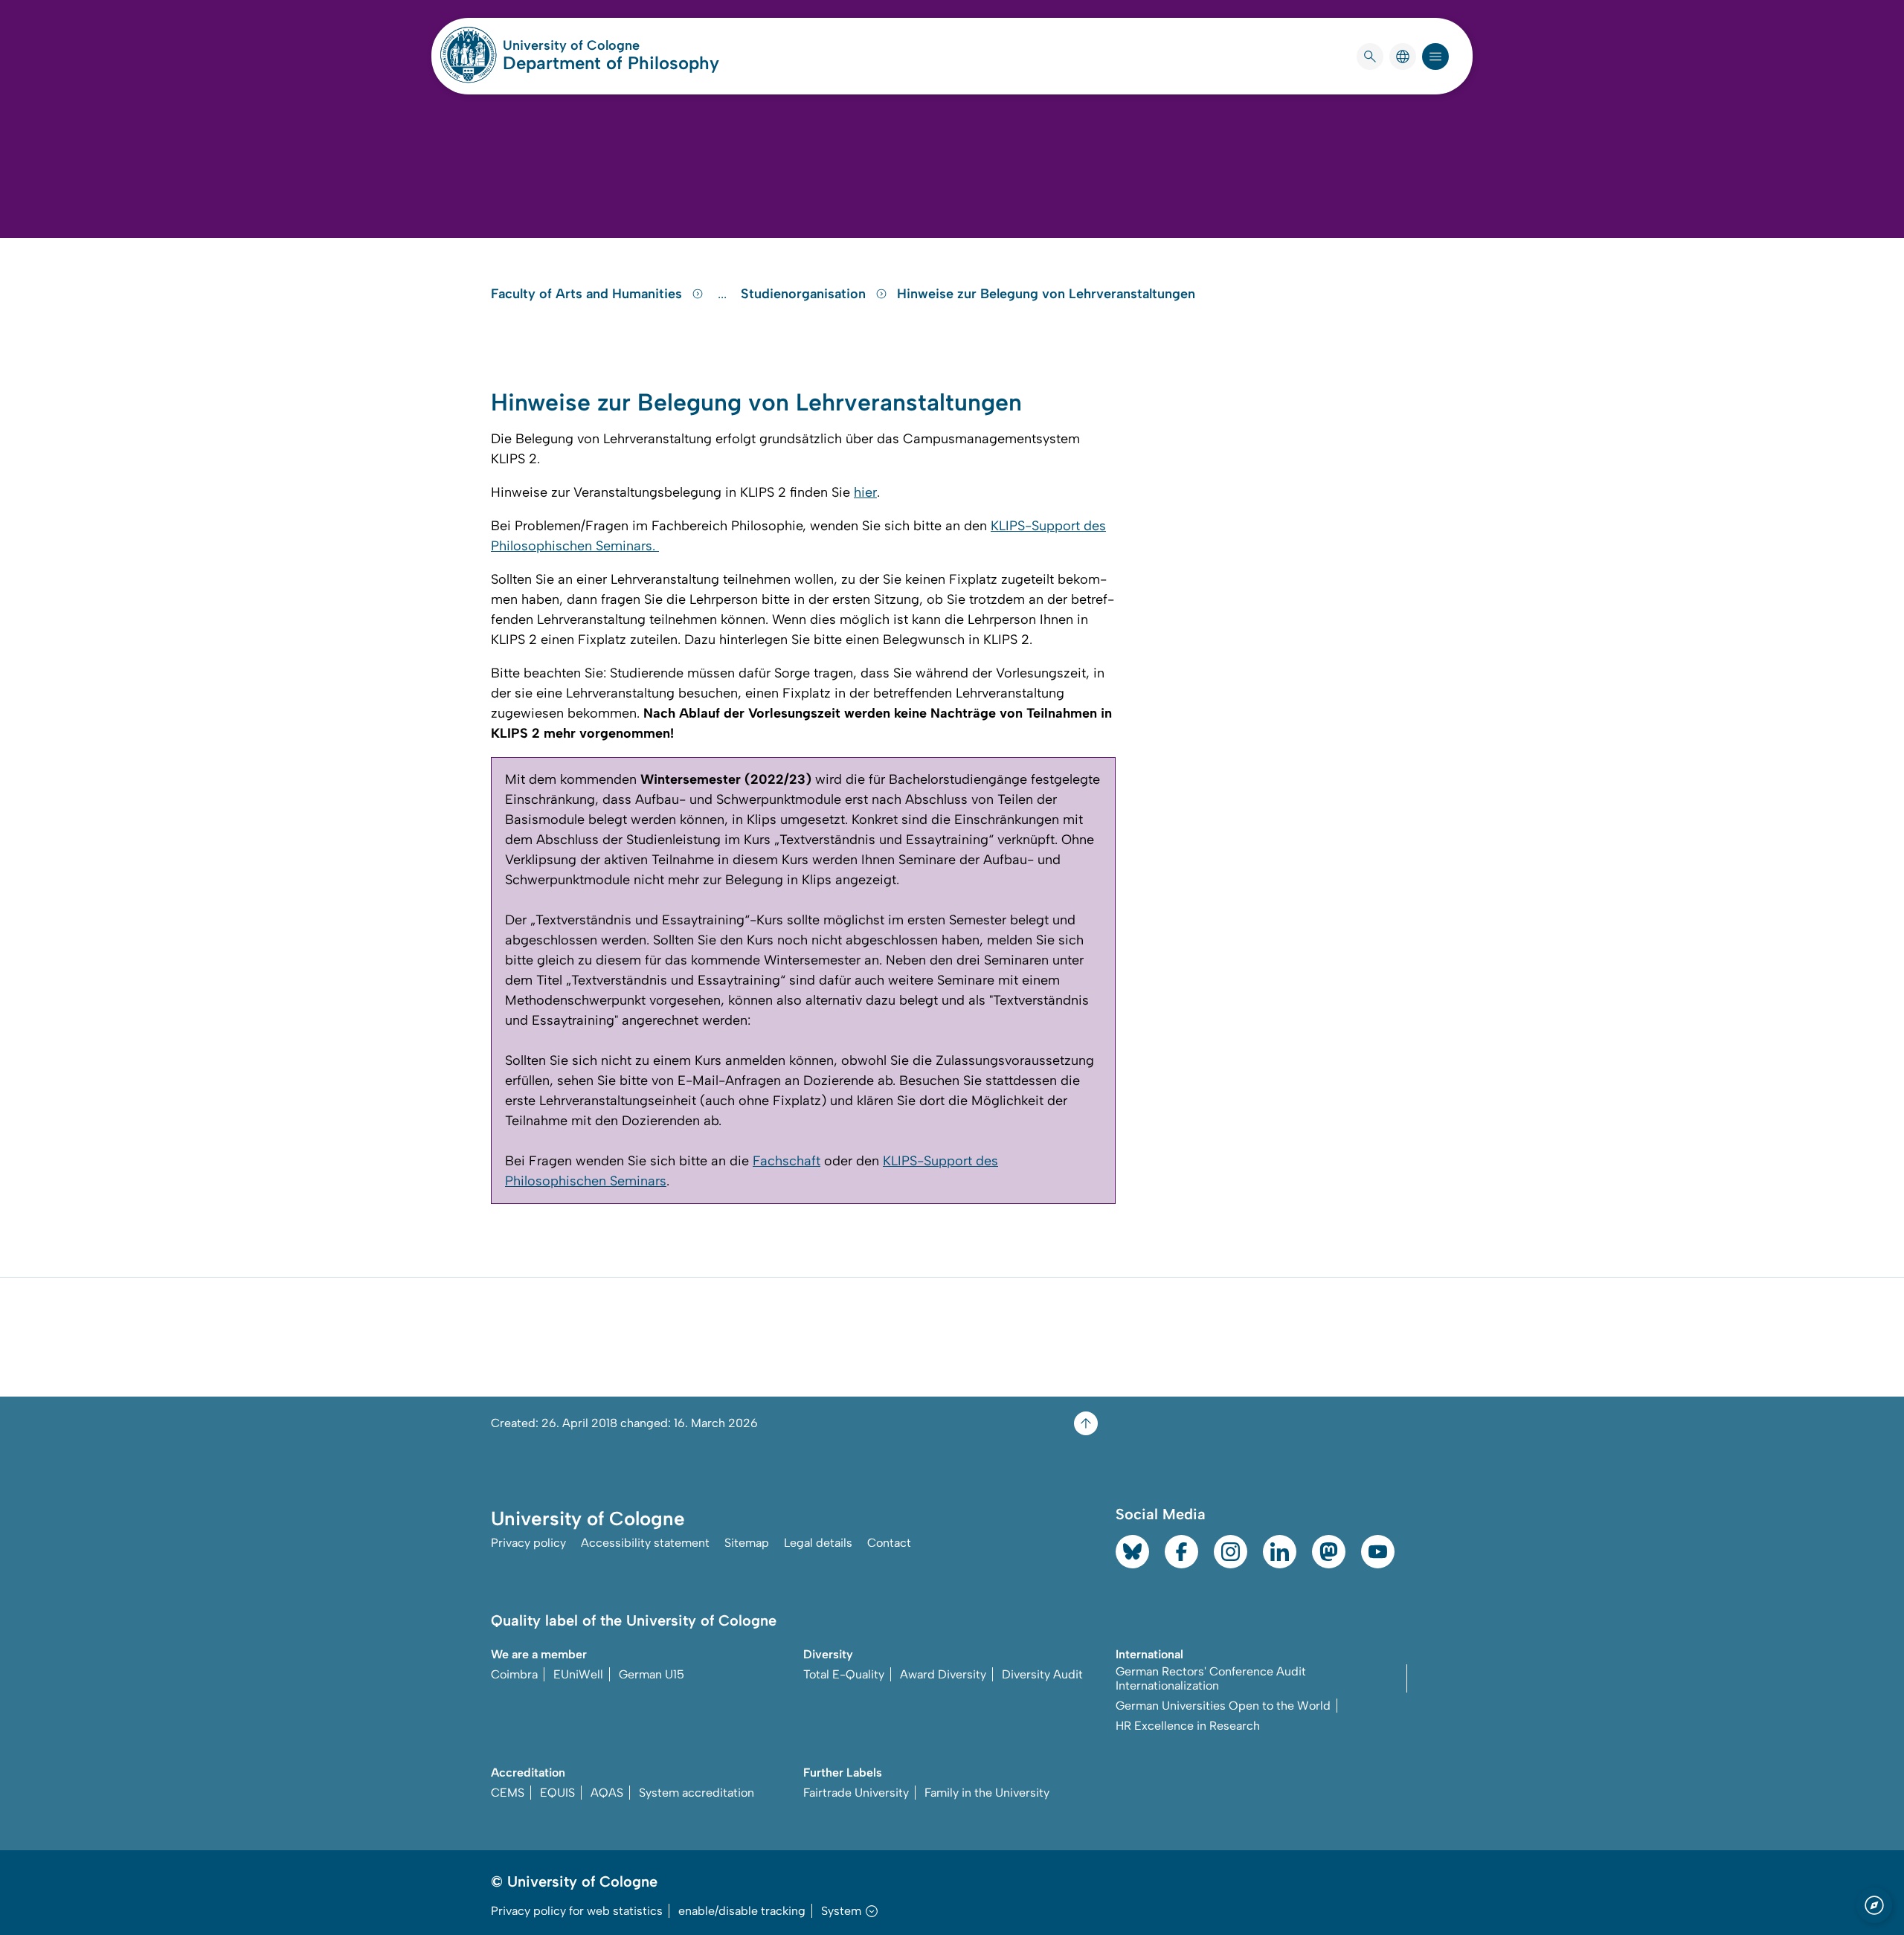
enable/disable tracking (742, 1911)
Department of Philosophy (611, 63)
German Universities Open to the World (1223, 1706)
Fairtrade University (856, 1793)
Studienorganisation (805, 294)
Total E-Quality (844, 1674)
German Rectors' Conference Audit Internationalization (1211, 1678)
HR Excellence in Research (1188, 1726)
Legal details (818, 1543)
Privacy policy (528, 1543)
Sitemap (747, 1543)
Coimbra (514, 1674)
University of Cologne (611, 45)
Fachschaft (787, 1161)
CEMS (508, 1793)
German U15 (652, 1674)
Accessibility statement (645, 1543)
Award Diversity (943, 1674)
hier (865, 492)
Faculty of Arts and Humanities (588, 294)
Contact (889, 1543)
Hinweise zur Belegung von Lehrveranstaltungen (1046, 294)
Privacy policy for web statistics (577, 1911)
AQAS (607, 1793)
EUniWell (578, 1674)
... (724, 294)
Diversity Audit (1042, 1674)
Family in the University (987, 1793)
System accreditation (697, 1793)
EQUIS (557, 1793)
